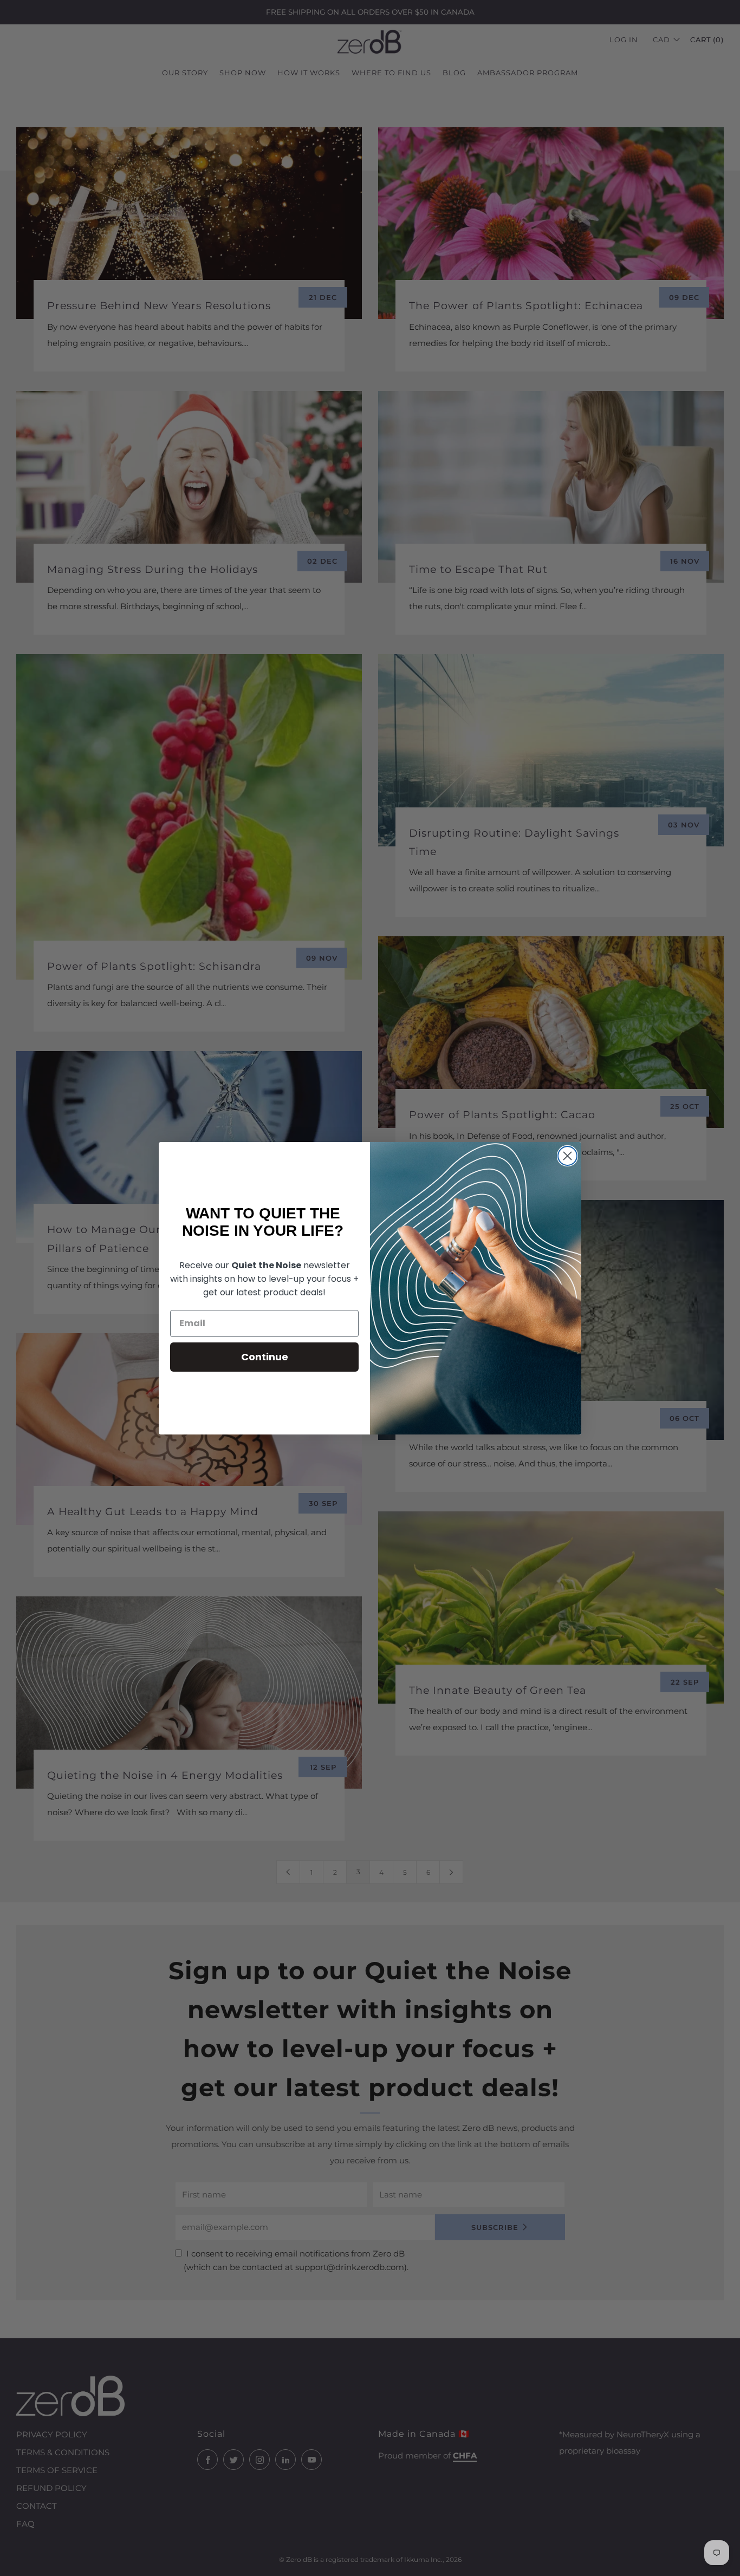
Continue (265, 1357)
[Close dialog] (567, 1156)
